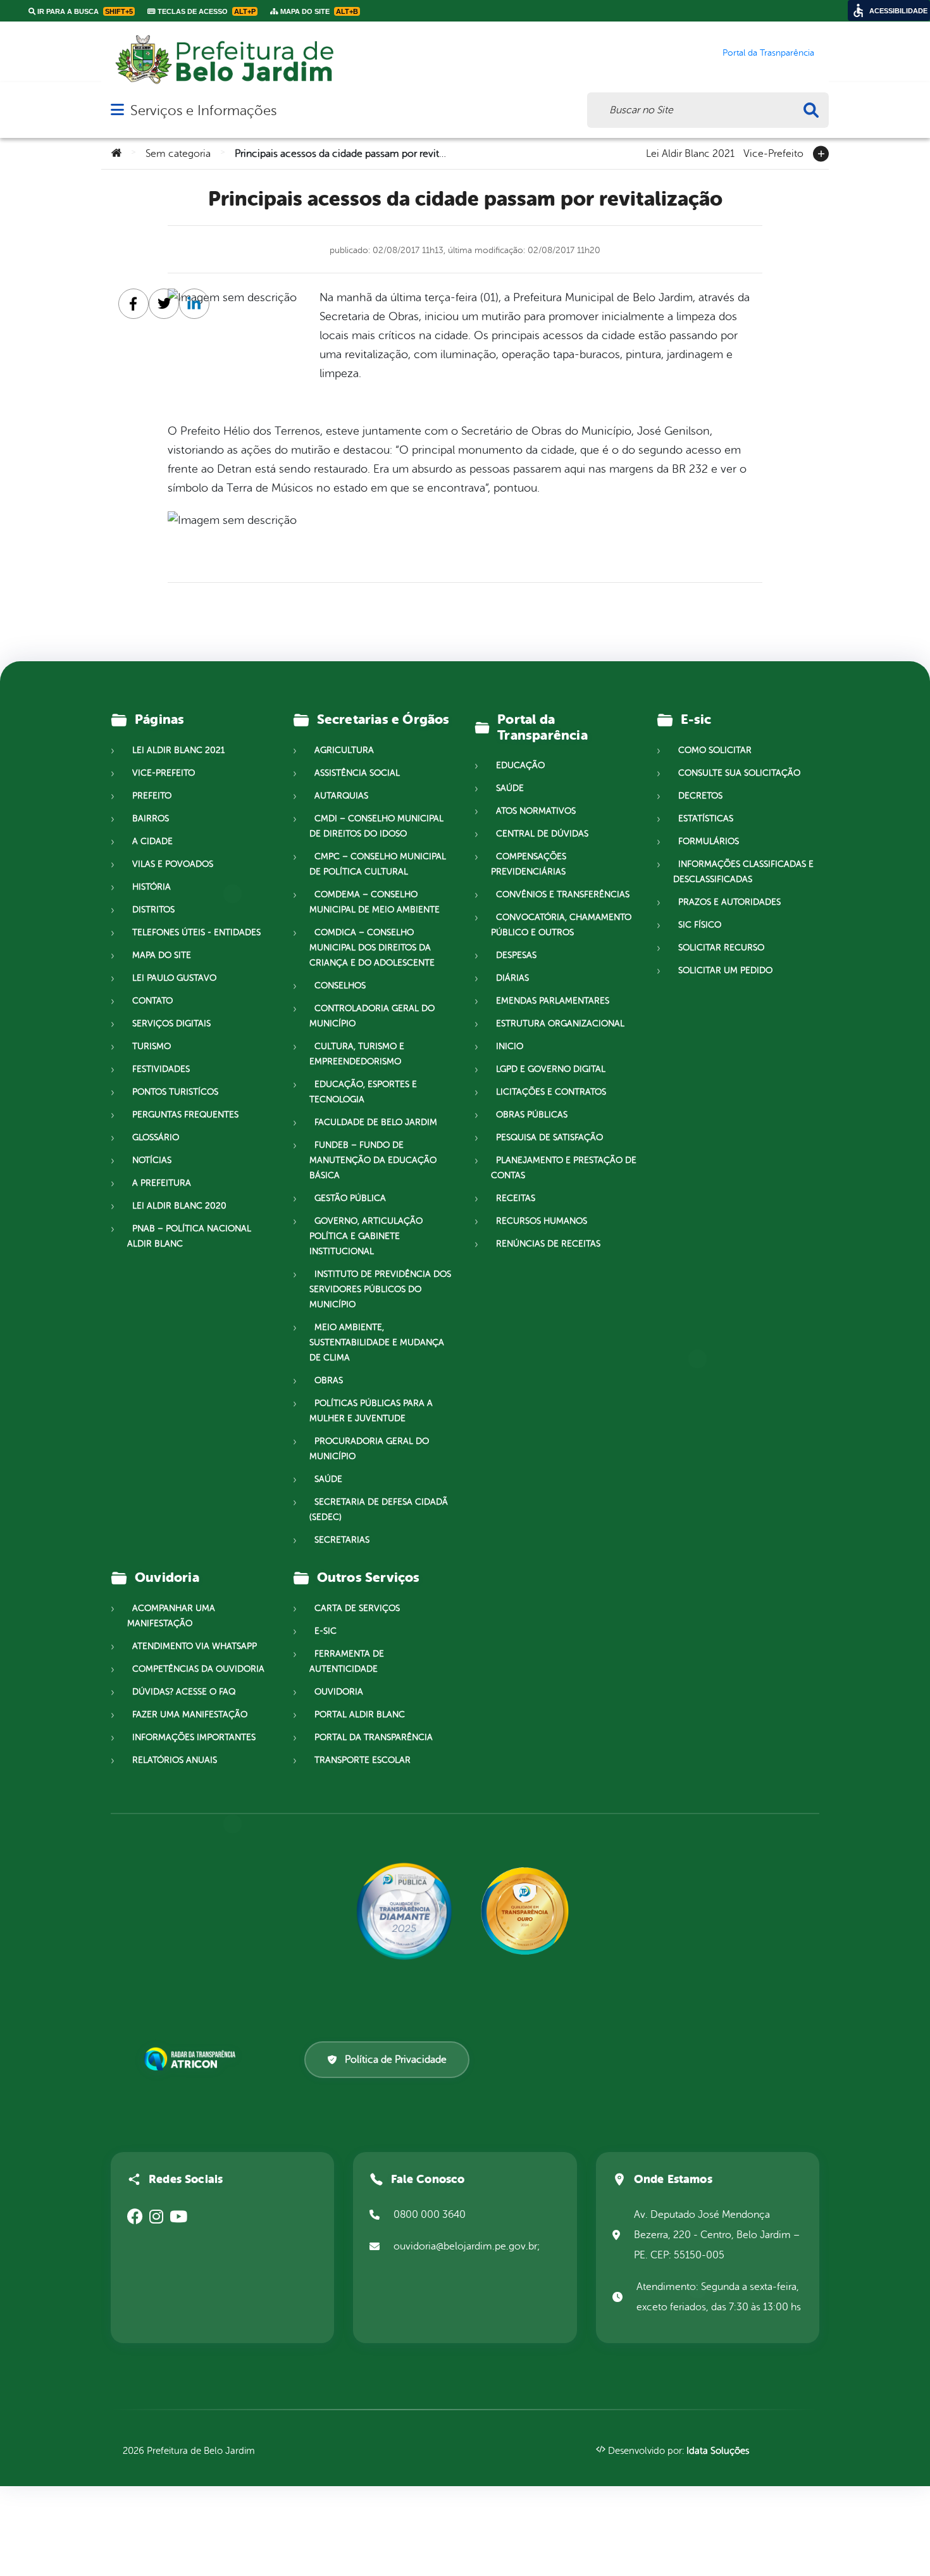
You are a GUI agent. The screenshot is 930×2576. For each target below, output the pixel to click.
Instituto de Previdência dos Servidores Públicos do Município (380, 1289)
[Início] (116, 154)
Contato (152, 1001)
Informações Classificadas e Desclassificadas (743, 872)
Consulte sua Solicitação (739, 773)
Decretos (700, 796)
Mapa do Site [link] (318, 11)
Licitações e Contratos (551, 1092)
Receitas (516, 1198)
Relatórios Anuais (175, 1760)
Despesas (516, 955)
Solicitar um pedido (725, 970)
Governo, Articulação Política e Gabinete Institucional (366, 1236)
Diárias (512, 978)
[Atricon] (192, 2059)
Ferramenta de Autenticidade (347, 1661)
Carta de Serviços (357, 1608)
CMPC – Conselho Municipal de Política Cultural (378, 864)
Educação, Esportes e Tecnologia (363, 1092)
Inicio (510, 1046)
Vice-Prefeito (773, 152)
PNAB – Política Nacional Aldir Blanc (189, 1236)
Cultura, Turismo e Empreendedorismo (357, 1054)
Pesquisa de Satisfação (549, 1137)
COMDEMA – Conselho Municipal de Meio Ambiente (375, 902)
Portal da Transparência (374, 1737)
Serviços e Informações (203, 110)
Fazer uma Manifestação (190, 1714)
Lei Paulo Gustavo (174, 978)
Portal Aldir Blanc (360, 1714)
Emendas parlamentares (553, 1001)
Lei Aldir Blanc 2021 (690, 152)
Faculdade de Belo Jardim (376, 1122)
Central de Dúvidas (542, 834)
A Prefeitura (162, 1183)
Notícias (152, 1160)
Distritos (153, 910)
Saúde (328, 1479)
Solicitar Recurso (721, 948)
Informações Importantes (194, 1737)
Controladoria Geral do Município (372, 1016)
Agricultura (344, 750)
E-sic (325, 1631)
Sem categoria (178, 154)
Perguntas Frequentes (185, 1115)
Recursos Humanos (542, 1221)
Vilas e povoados (173, 864)
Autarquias (341, 796)
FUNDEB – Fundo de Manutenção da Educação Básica (373, 1160)
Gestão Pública (350, 1198)
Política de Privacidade (396, 2060)
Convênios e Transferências (563, 894)
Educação (520, 765)
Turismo (152, 1046)
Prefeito (152, 796)
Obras (329, 1380)
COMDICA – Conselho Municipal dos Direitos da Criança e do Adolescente (372, 948)
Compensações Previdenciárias (529, 864)
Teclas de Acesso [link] (206, 11)
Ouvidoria (339, 1692)
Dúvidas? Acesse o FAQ (184, 1692)
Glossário (156, 1137)
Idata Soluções (718, 2451)
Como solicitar (715, 750)
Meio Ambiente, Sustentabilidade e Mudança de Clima (377, 1342)
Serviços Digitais (171, 1024)
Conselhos (340, 986)
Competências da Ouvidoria (198, 1669)
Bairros (151, 818)
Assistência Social (357, 773)
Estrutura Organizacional (560, 1024)
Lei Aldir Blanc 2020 (179, 1206)
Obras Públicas (532, 1115)
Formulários (709, 841)
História (152, 887)
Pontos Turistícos (175, 1092)
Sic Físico (700, 925)
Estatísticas (706, 818)
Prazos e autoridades (729, 902)
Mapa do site (162, 955)
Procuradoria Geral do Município (369, 1449)
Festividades (161, 1069)
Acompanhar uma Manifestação (171, 1616)
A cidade (152, 841)
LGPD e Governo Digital (551, 1069)
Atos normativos (536, 811)
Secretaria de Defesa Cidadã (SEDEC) (379, 1509)
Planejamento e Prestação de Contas (564, 1168)
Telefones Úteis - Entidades (196, 932)
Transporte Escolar (363, 1760)
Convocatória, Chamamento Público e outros (561, 925)
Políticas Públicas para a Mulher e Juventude (371, 1411)
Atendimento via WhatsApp (195, 1646)
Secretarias (342, 1540)
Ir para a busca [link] (84, 11)
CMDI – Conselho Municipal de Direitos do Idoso (376, 826)
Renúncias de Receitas (548, 1244)
